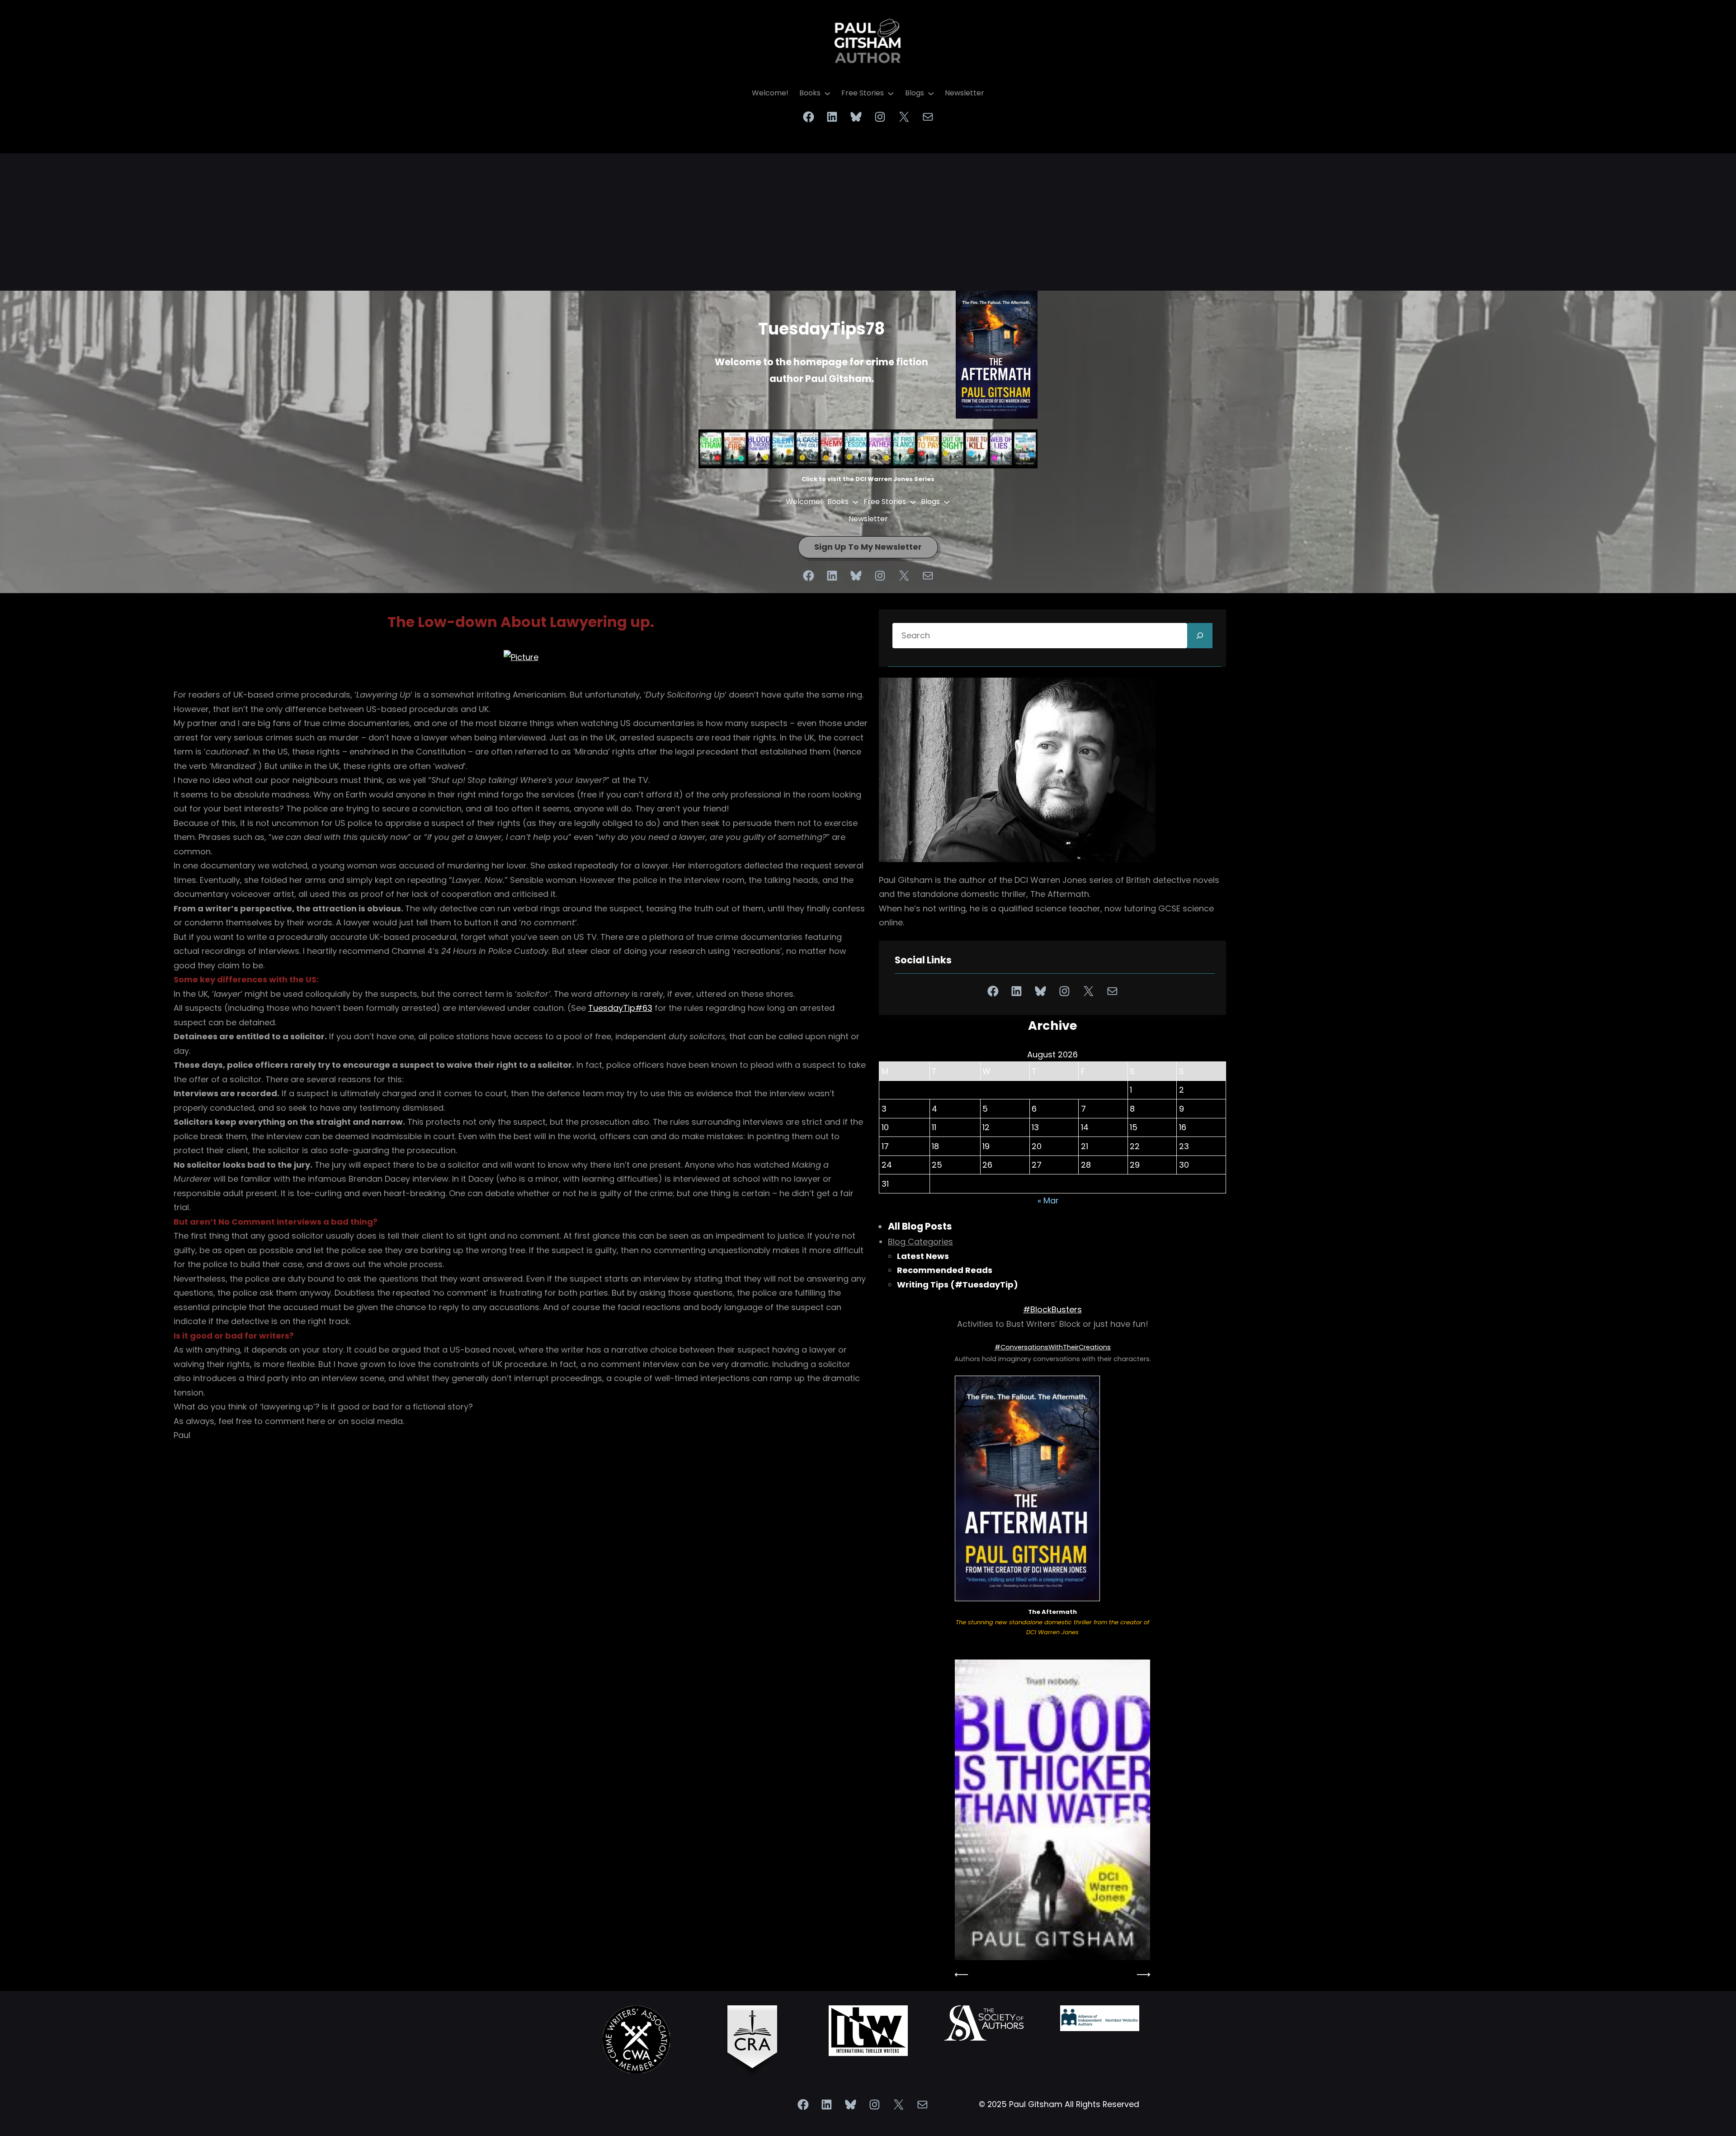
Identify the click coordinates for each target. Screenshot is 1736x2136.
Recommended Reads (945, 1270)
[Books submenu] (827, 93)
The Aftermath (1052, 1612)
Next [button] (1143, 1975)
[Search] (1200, 636)
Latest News (923, 1256)
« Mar (1048, 1200)
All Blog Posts (920, 1226)
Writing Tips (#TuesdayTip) (958, 1285)
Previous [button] (962, 1975)
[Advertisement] (868, 217)
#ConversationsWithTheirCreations (1053, 1347)
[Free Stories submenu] (891, 93)
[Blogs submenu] (931, 93)
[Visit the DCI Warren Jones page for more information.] (1052, 1810)
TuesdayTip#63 (620, 1008)
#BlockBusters (1052, 1309)
